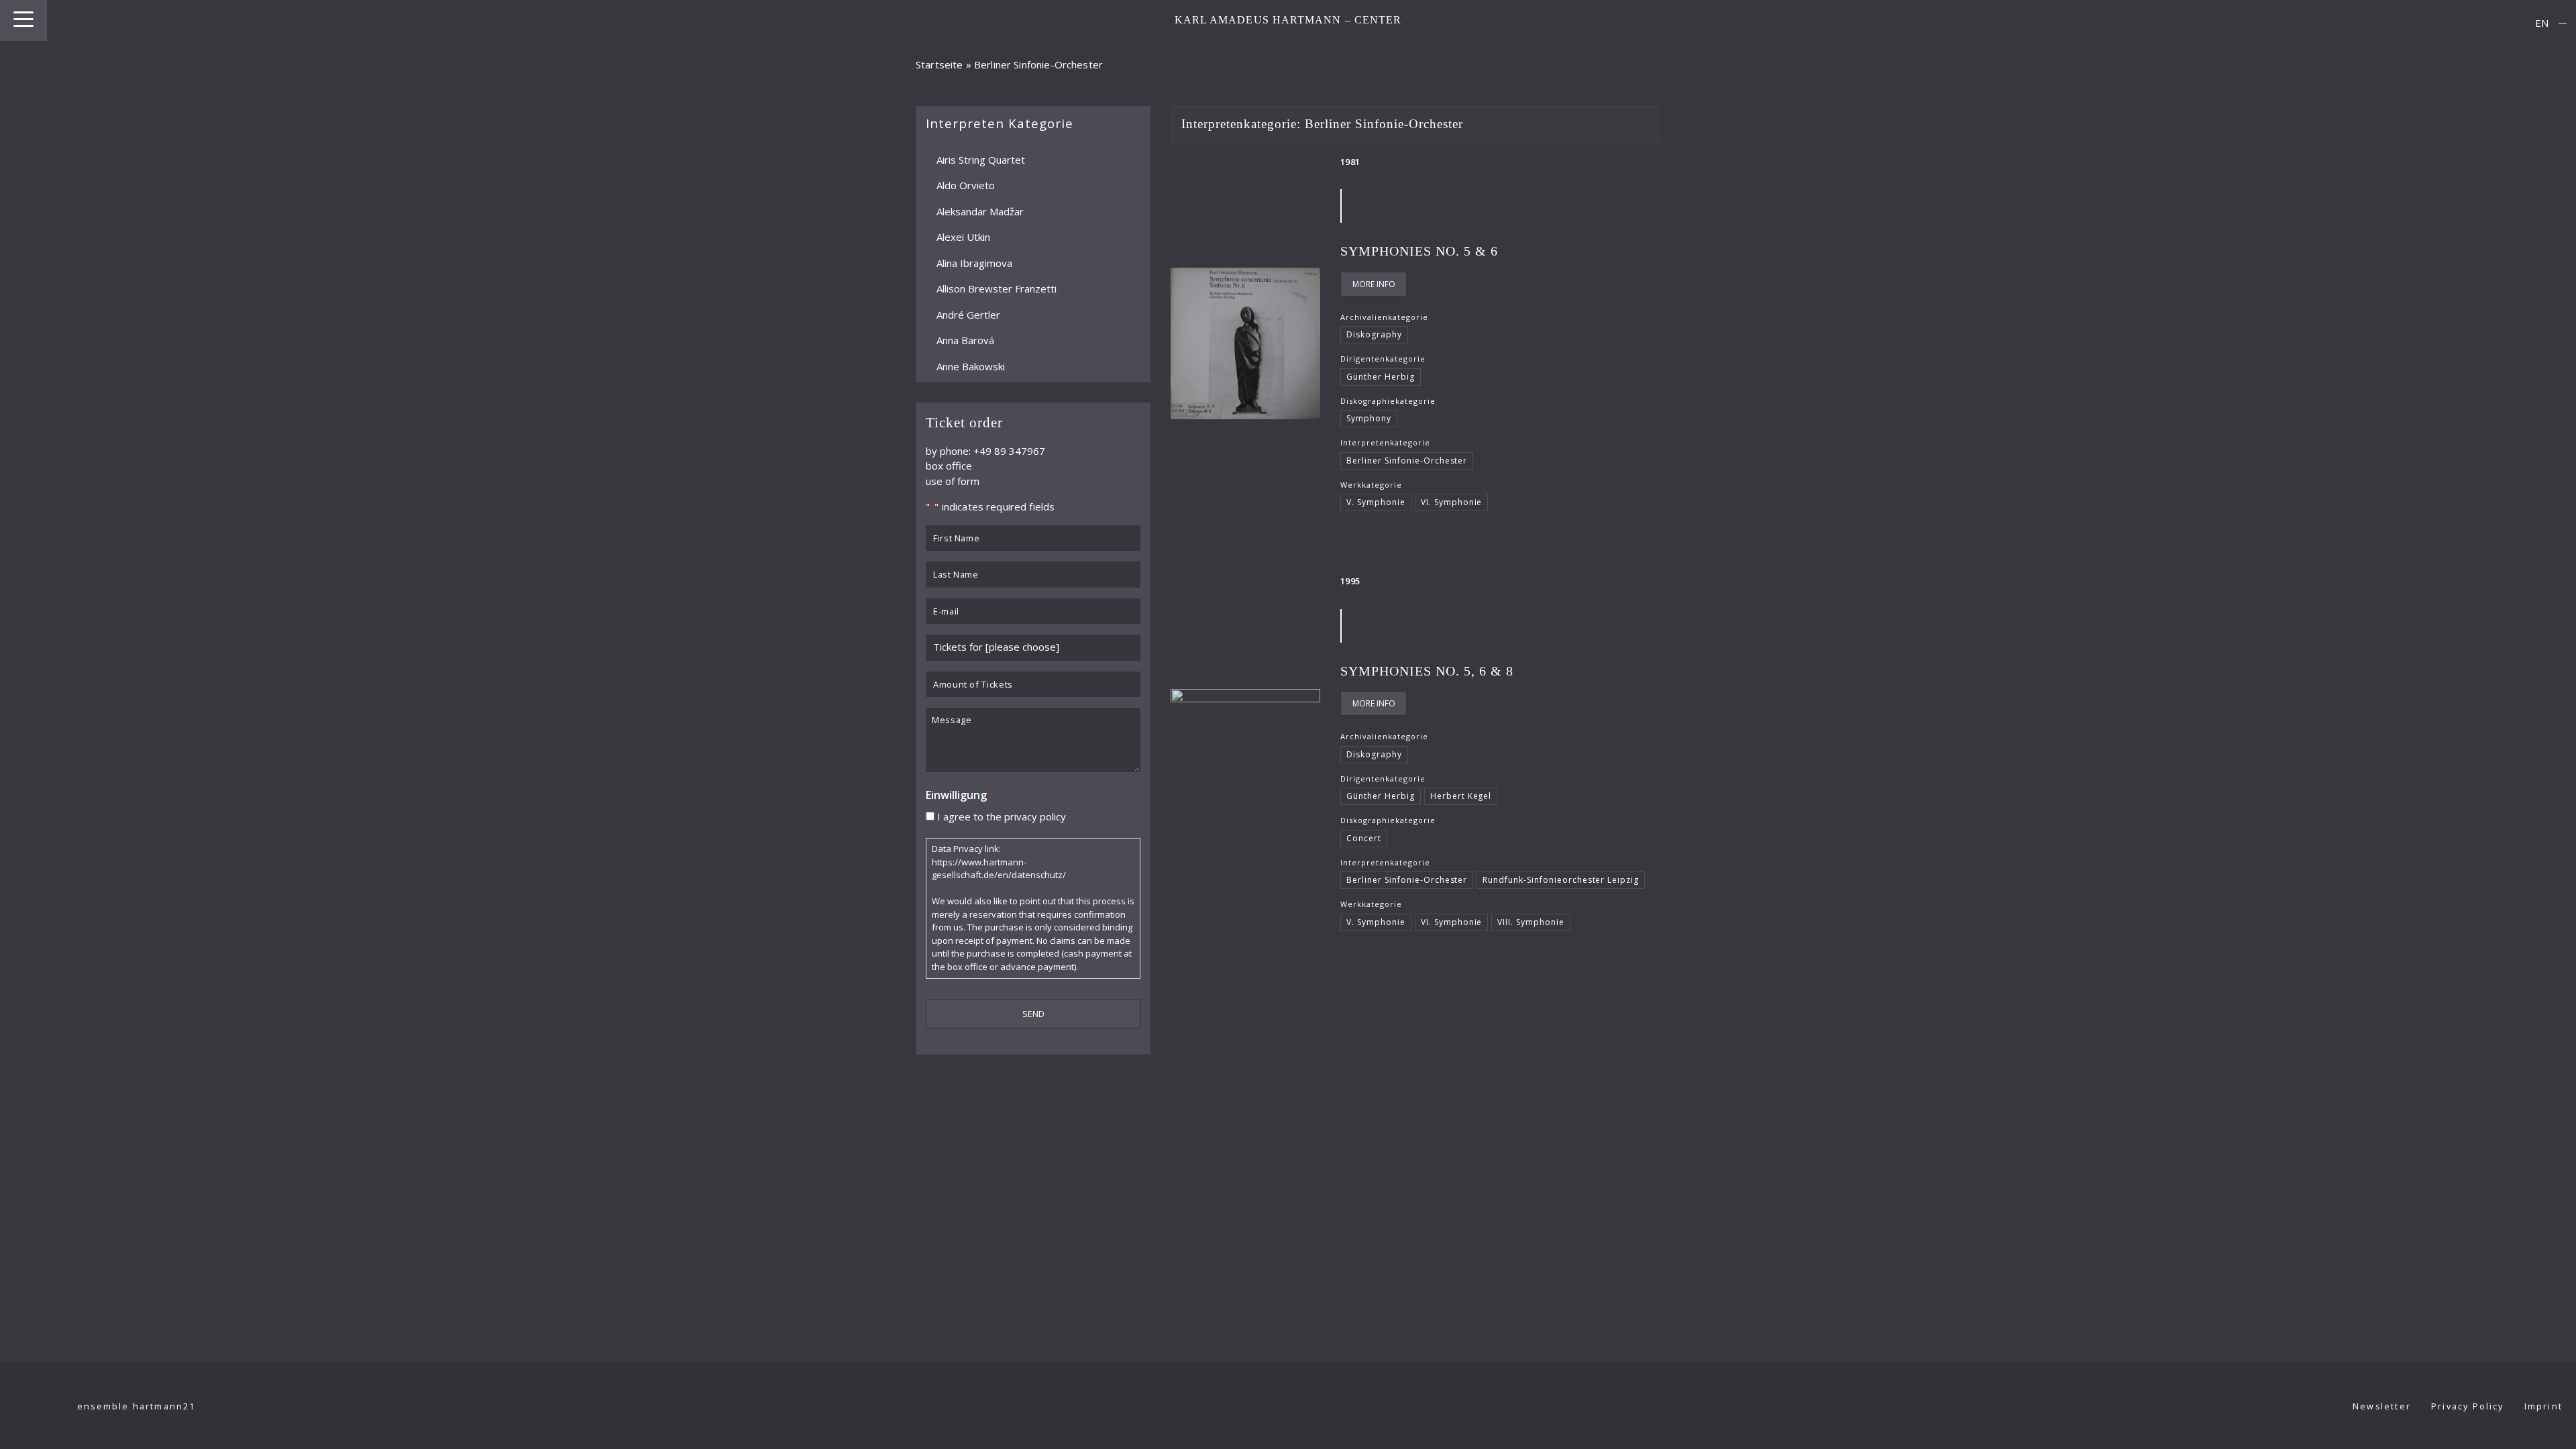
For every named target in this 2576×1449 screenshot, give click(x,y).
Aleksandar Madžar (980, 211)
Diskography (1374, 334)
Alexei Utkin (963, 237)
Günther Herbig (1381, 377)
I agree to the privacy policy (1002, 816)
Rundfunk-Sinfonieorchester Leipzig (1561, 880)
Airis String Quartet (981, 159)
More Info (1374, 284)
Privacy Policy (2468, 1406)
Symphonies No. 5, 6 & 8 (1427, 671)
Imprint (2543, 1406)
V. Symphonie (1376, 502)
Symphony (1369, 418)
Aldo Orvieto (966, 185)
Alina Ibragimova (974, 262)
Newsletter (2382, 1406)
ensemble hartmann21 (137, 1406)
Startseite (940, 64)
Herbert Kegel (1461, 796)
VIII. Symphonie (1531, 922)
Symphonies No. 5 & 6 (1419, 251)
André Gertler (968, 314)
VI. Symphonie (1452, 502)
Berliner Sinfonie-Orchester (1407, 461)
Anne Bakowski (971, 366)
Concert (1364, 838)
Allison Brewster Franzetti (997, 288)
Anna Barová (965, 340)
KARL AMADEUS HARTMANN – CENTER (1288, 20)
